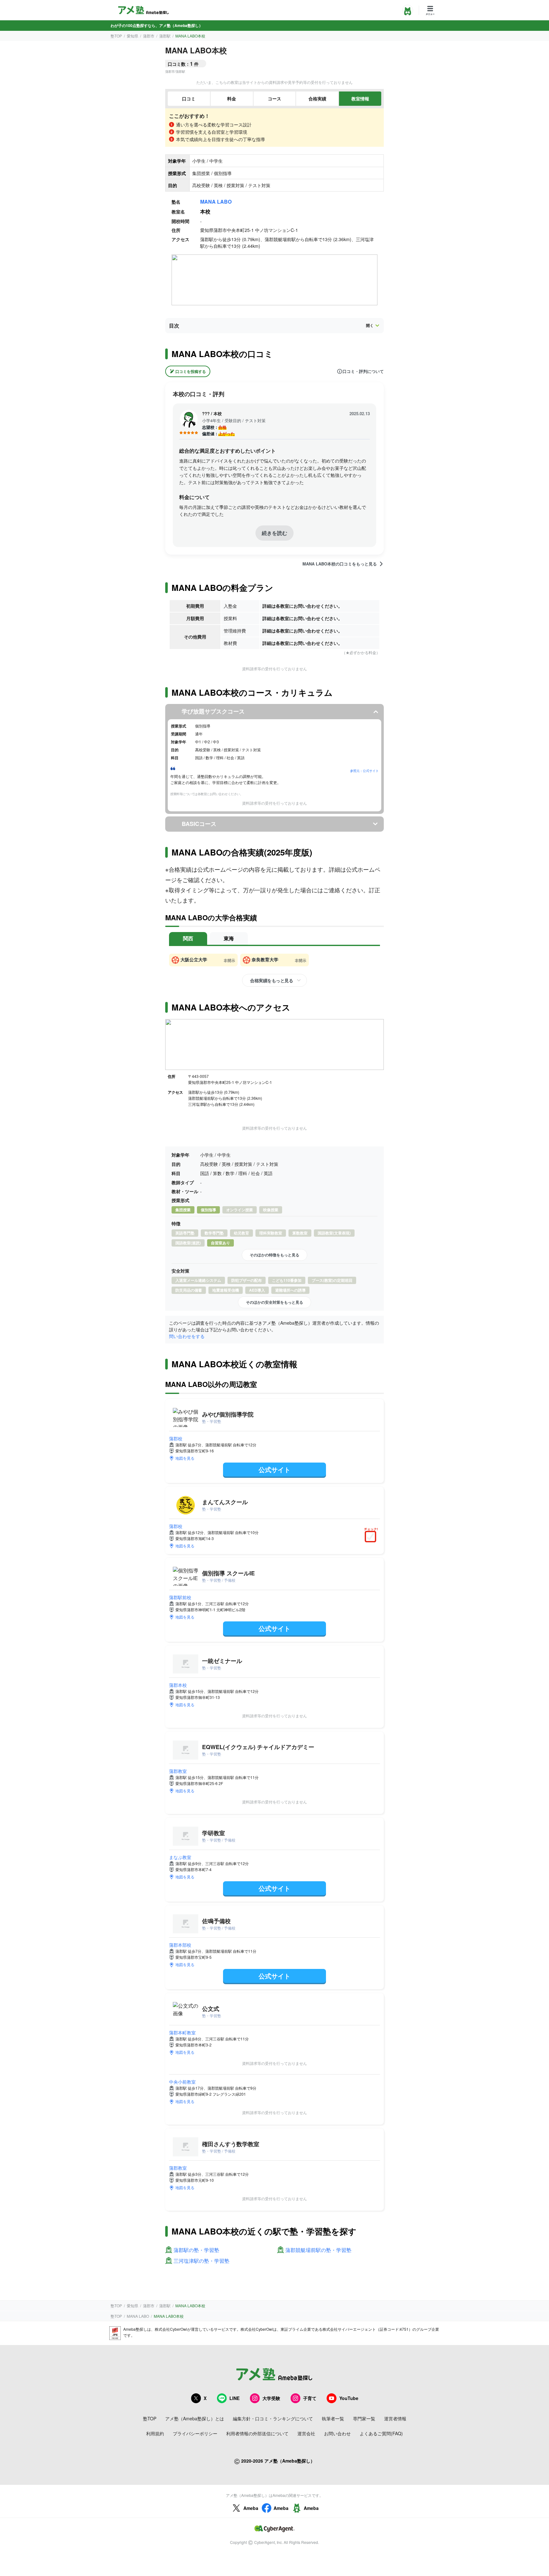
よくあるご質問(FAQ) (381, 2433)
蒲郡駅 (165, 36)
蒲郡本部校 (180, 1945)
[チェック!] (372, 1537)
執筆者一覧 (333, 2418)
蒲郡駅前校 (180, 1597)
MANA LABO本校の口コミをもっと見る (340, 564)
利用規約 (155, 2433)
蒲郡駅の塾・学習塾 (196, 2250)
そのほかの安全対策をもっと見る (274, 1302)
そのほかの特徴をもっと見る (274, 1255)
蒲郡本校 (178, 1685)
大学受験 (271, 2398)
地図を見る (185, 1458)
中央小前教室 (182, 2082)
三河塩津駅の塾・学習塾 (201, 2261)
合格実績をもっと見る (271, 980)
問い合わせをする (187, 1336)
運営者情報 (395, 2418)
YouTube (349, 2398)
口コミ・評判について (363, 371)
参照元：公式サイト (364, 771)
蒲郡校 (176, 1438)
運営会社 (306, 2433)
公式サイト (274, 1469)
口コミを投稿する (191, 371)
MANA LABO (216, 202)
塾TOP (116, 36)
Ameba (251, 2508)
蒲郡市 (149, 36)
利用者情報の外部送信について (257, 2433)
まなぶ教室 (180, 1857)
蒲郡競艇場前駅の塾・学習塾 (318, 2250)
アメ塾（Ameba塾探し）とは (195, 2418)
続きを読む (274, 533)
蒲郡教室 (178, 1771)
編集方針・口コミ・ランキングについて (273, 2418)
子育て (310, 2398)
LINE (234, 2398)
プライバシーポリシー (195, 2433)
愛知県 (132, 36)
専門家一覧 (364, 2418)
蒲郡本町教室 (182, 2032)
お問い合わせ (337, 2433)
